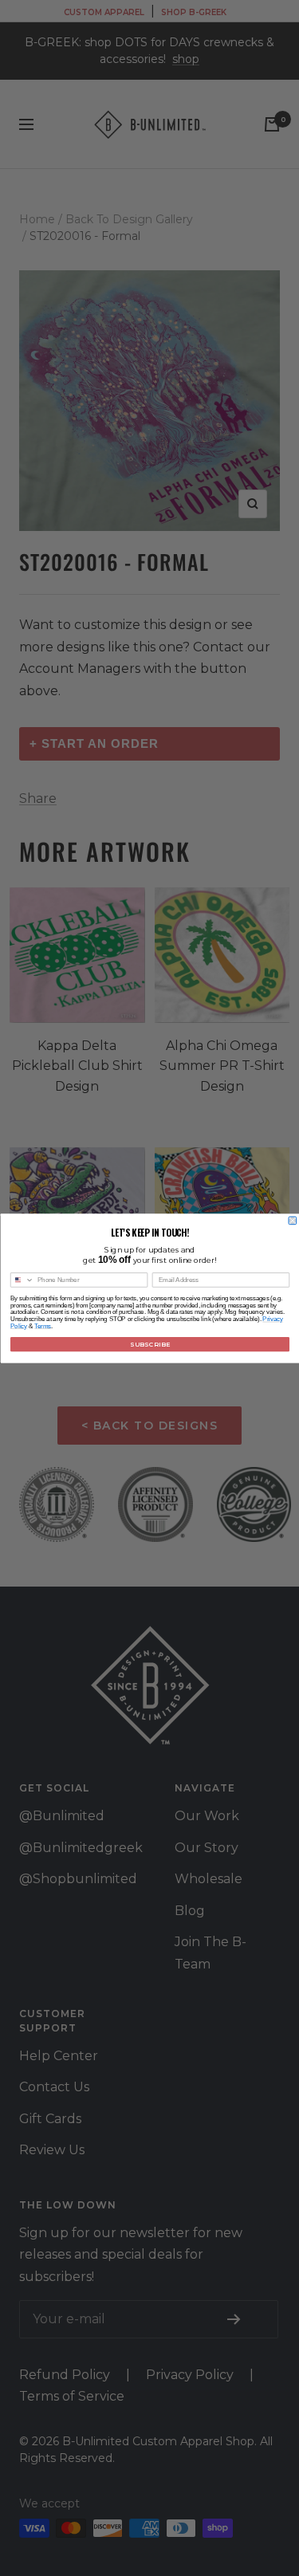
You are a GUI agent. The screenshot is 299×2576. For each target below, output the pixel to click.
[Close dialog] (293, 1221)
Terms (43, 1325)
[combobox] (22, 1279)
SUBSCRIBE (149, 1344)
